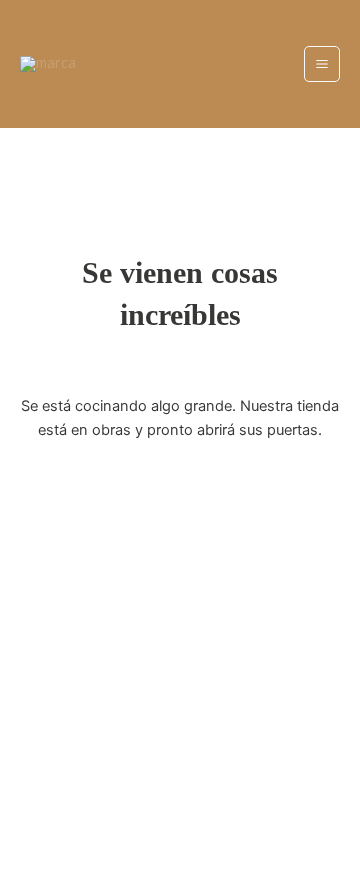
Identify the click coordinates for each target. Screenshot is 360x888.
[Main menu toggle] (322, 64)
